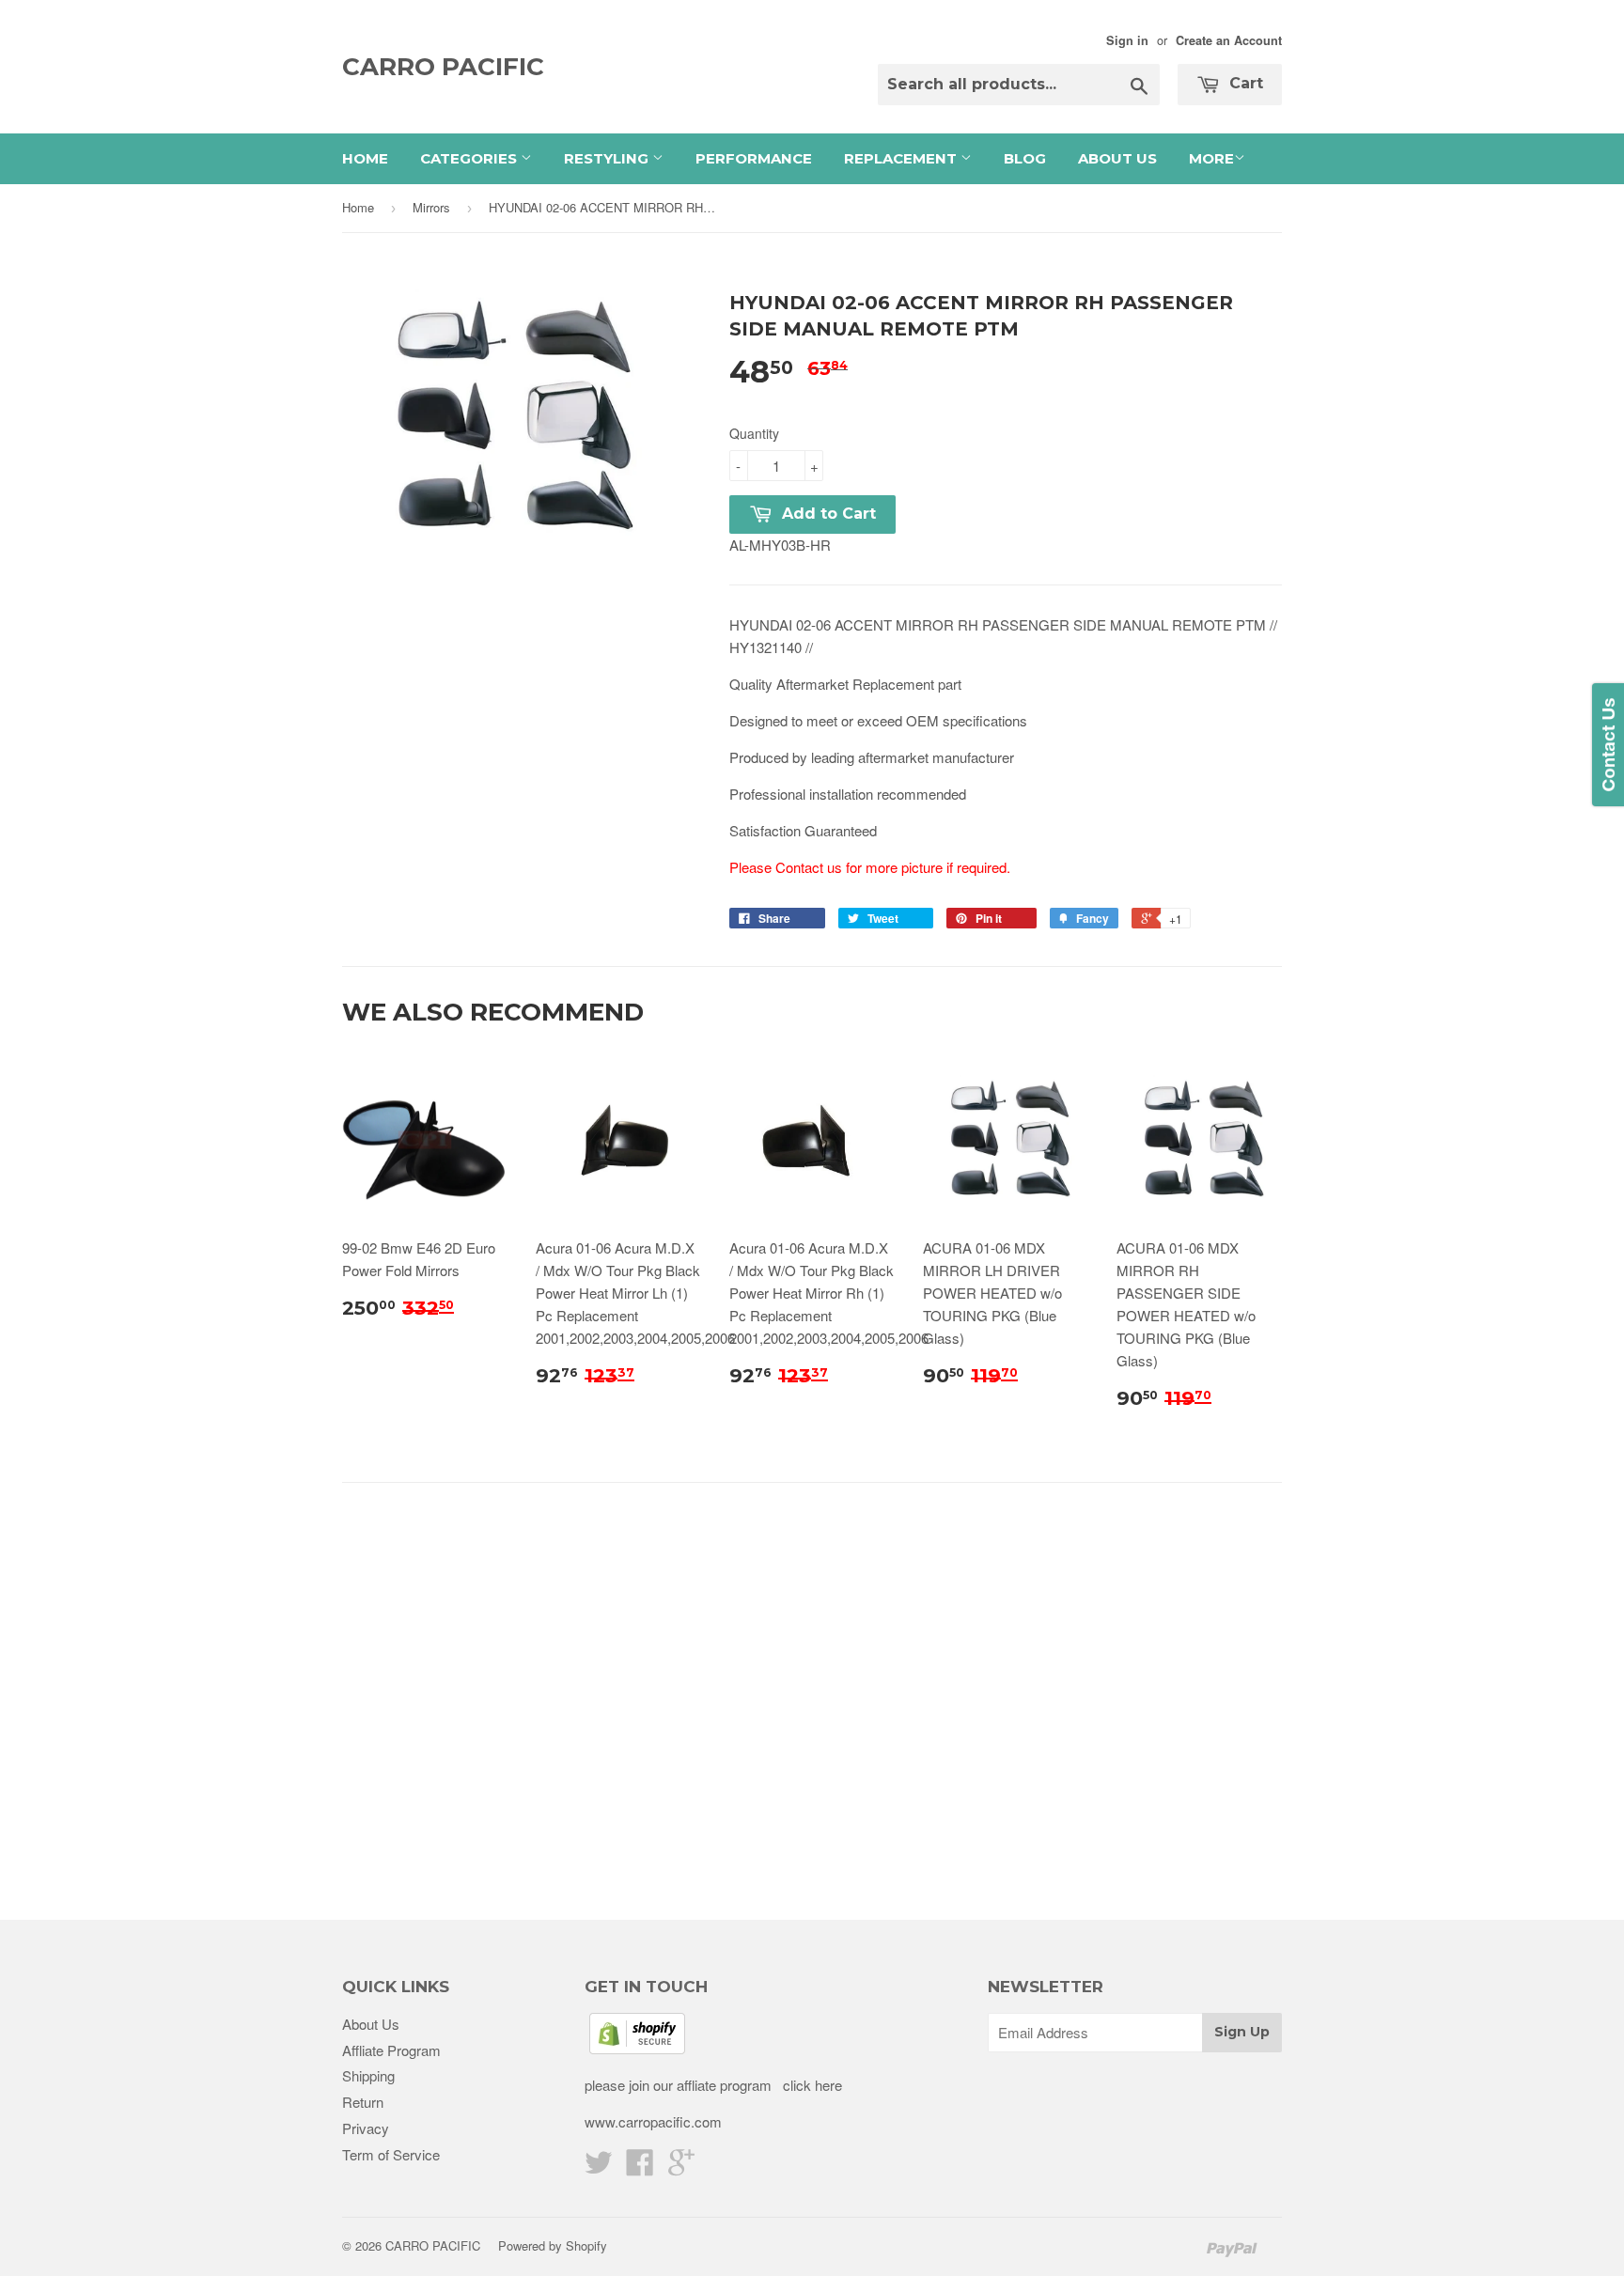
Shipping (368, 2075)
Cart (1244, 83)
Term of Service (391, 2154)
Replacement (902, 158)
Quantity (754, 433)
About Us (1117, 158)
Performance (754, 158)
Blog (1025, 158)
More (1211, 158)
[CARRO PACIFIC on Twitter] (599, 2167)
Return (363, 2102)
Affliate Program (391, 2050)
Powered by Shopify (553, 2245)
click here (811, 2085)
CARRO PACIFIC (443, 67)
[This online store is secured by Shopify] (637, 2048)
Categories (470, 158)
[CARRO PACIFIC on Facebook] (640, 2167)
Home (365, 158)
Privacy (366, 2128)
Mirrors (431, 207)
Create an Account (1229, 40)
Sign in (1127, 40)
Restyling (608, 158)
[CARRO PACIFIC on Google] (681, 2167)
